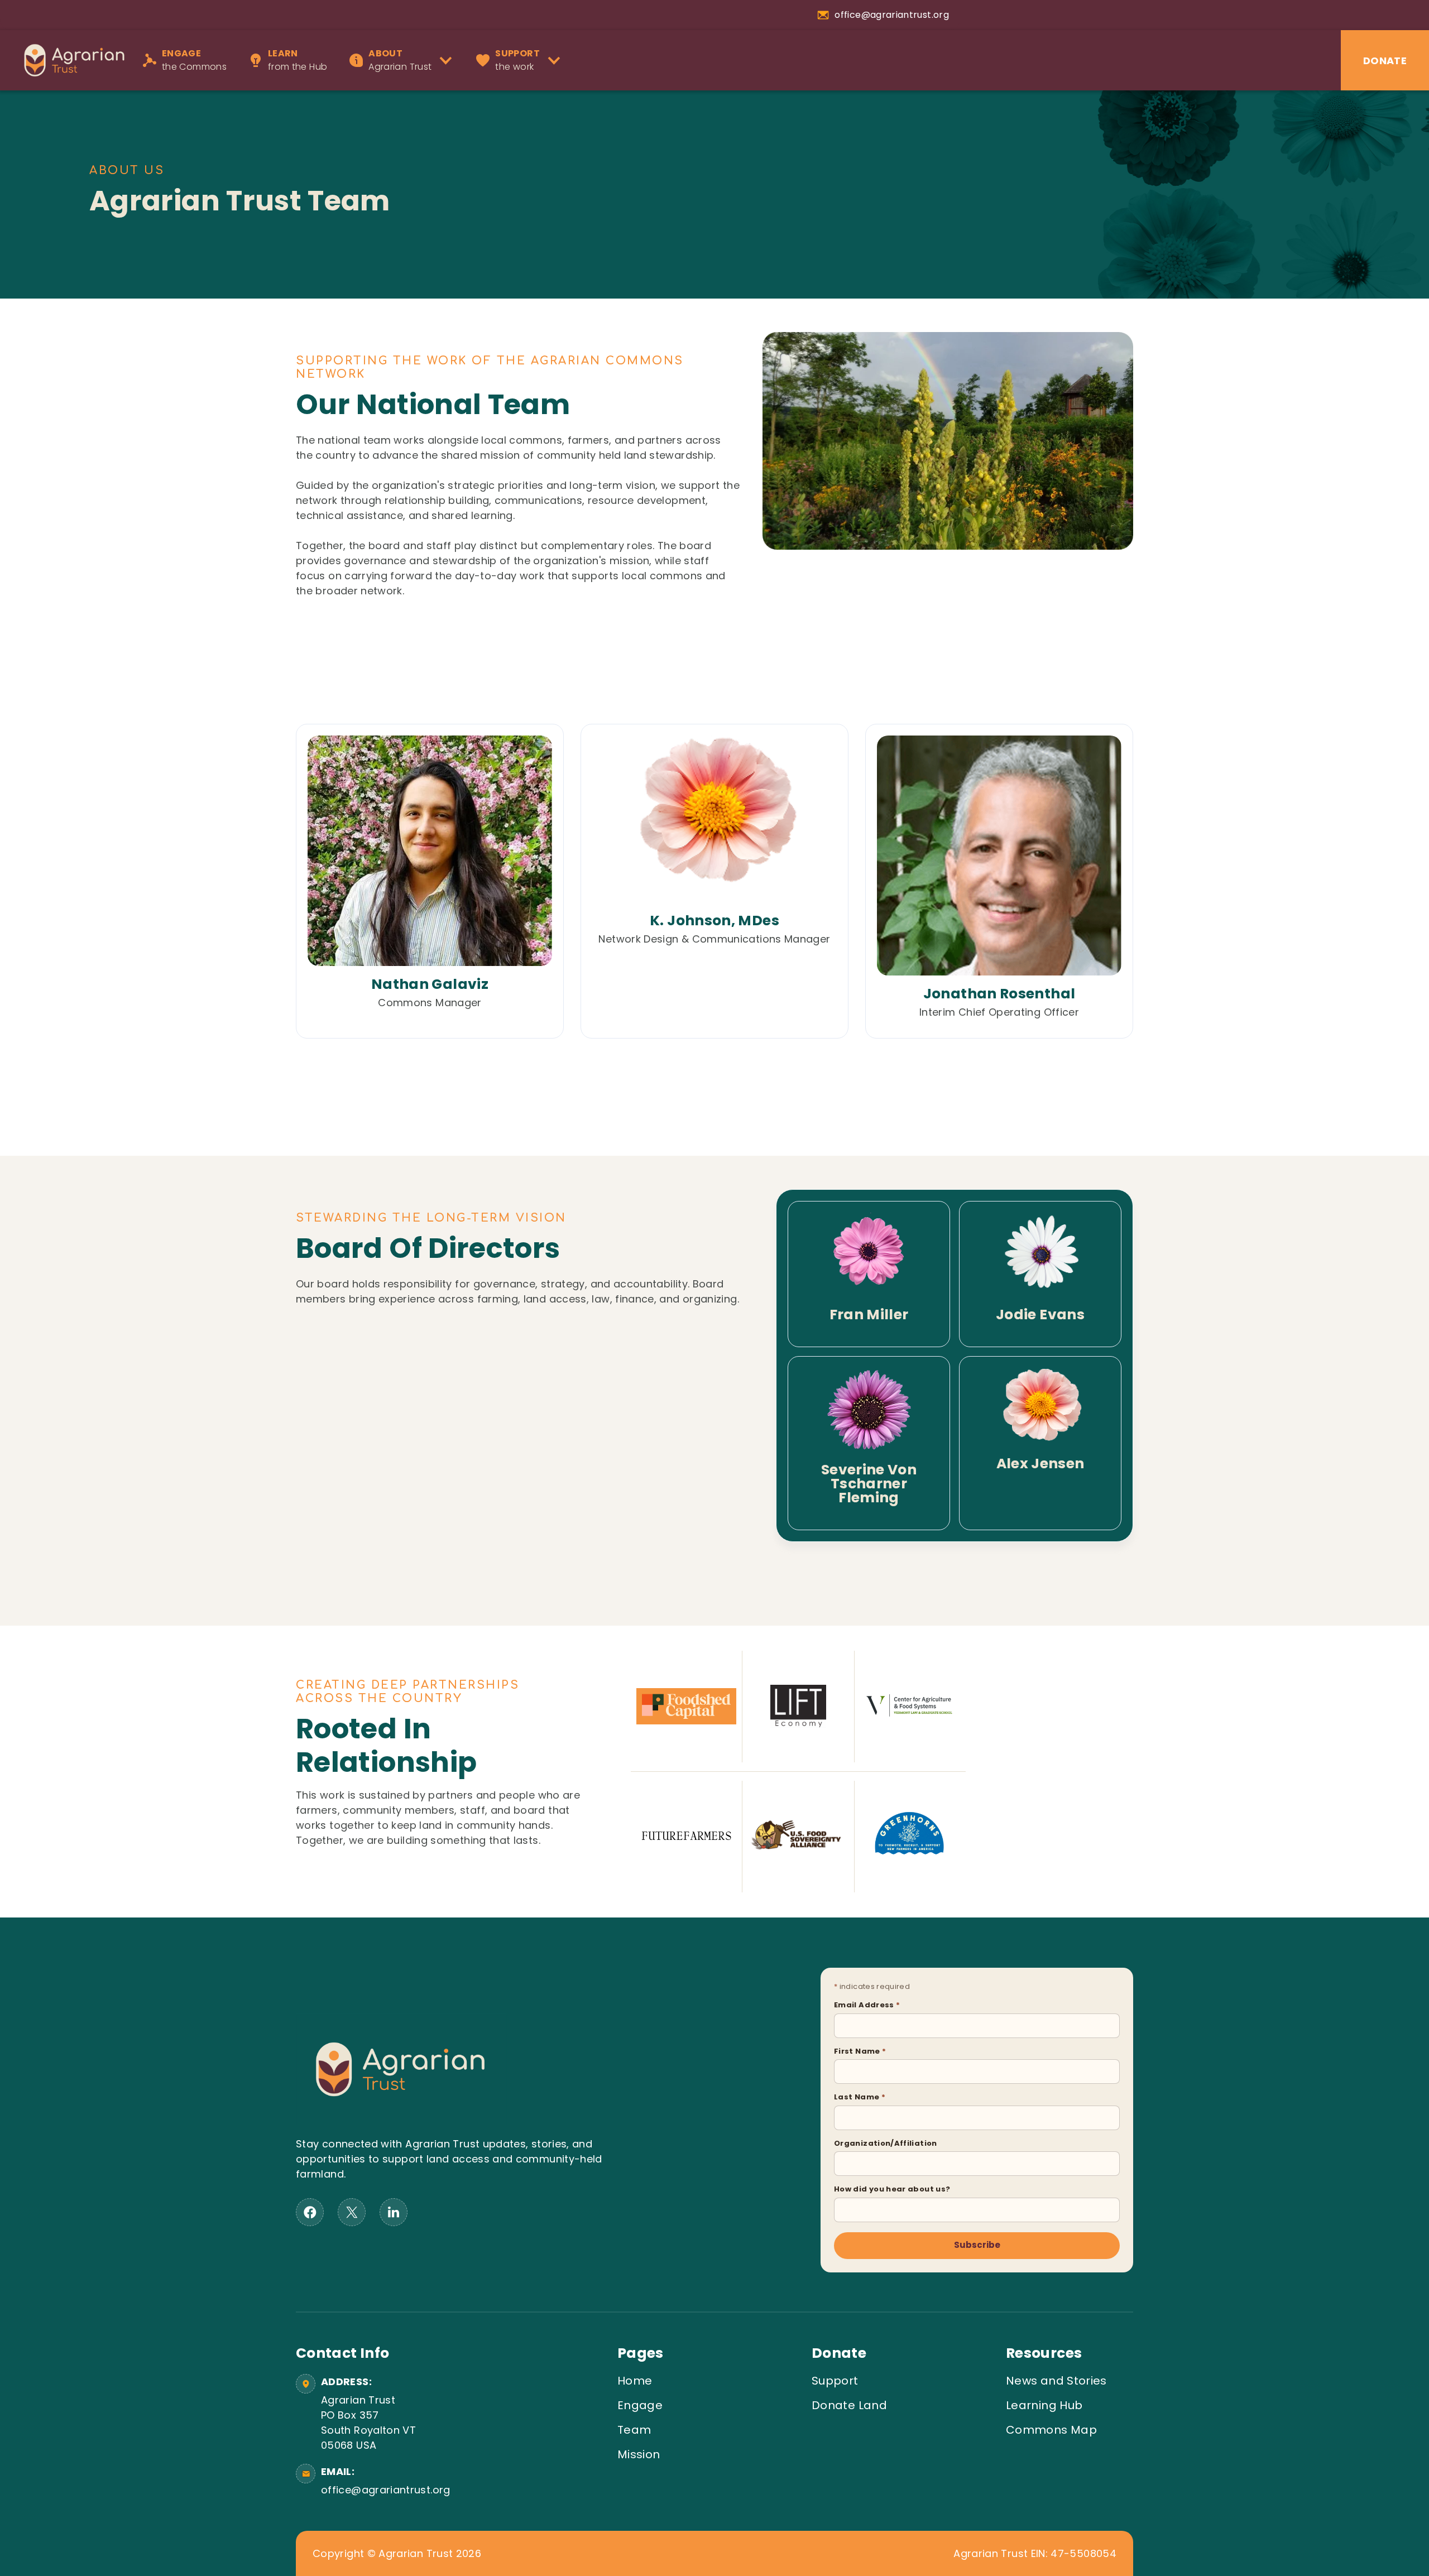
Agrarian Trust (400, 60)
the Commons (194, 60)
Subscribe (977, 2245)
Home (635, 2381)
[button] (404, 60)
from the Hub (298, 60)
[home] (69, 60)
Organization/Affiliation (886, 2143)
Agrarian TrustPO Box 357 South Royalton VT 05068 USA (368, 2423)
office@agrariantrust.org (384, 2490)
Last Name (860, 2097)
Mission (639, 2454)
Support (835, 2381)
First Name (860, 2051)
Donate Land (849, 2405)
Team (634, 2430)
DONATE (1385, 61)
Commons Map (1051, 2430)
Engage (640, 2405)
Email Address (867, 2005)
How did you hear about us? (892, 2189)
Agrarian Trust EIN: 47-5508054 (1035, 2554)
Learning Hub (1044, 2405)
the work (517, 60)
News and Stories (1056, 2381)
